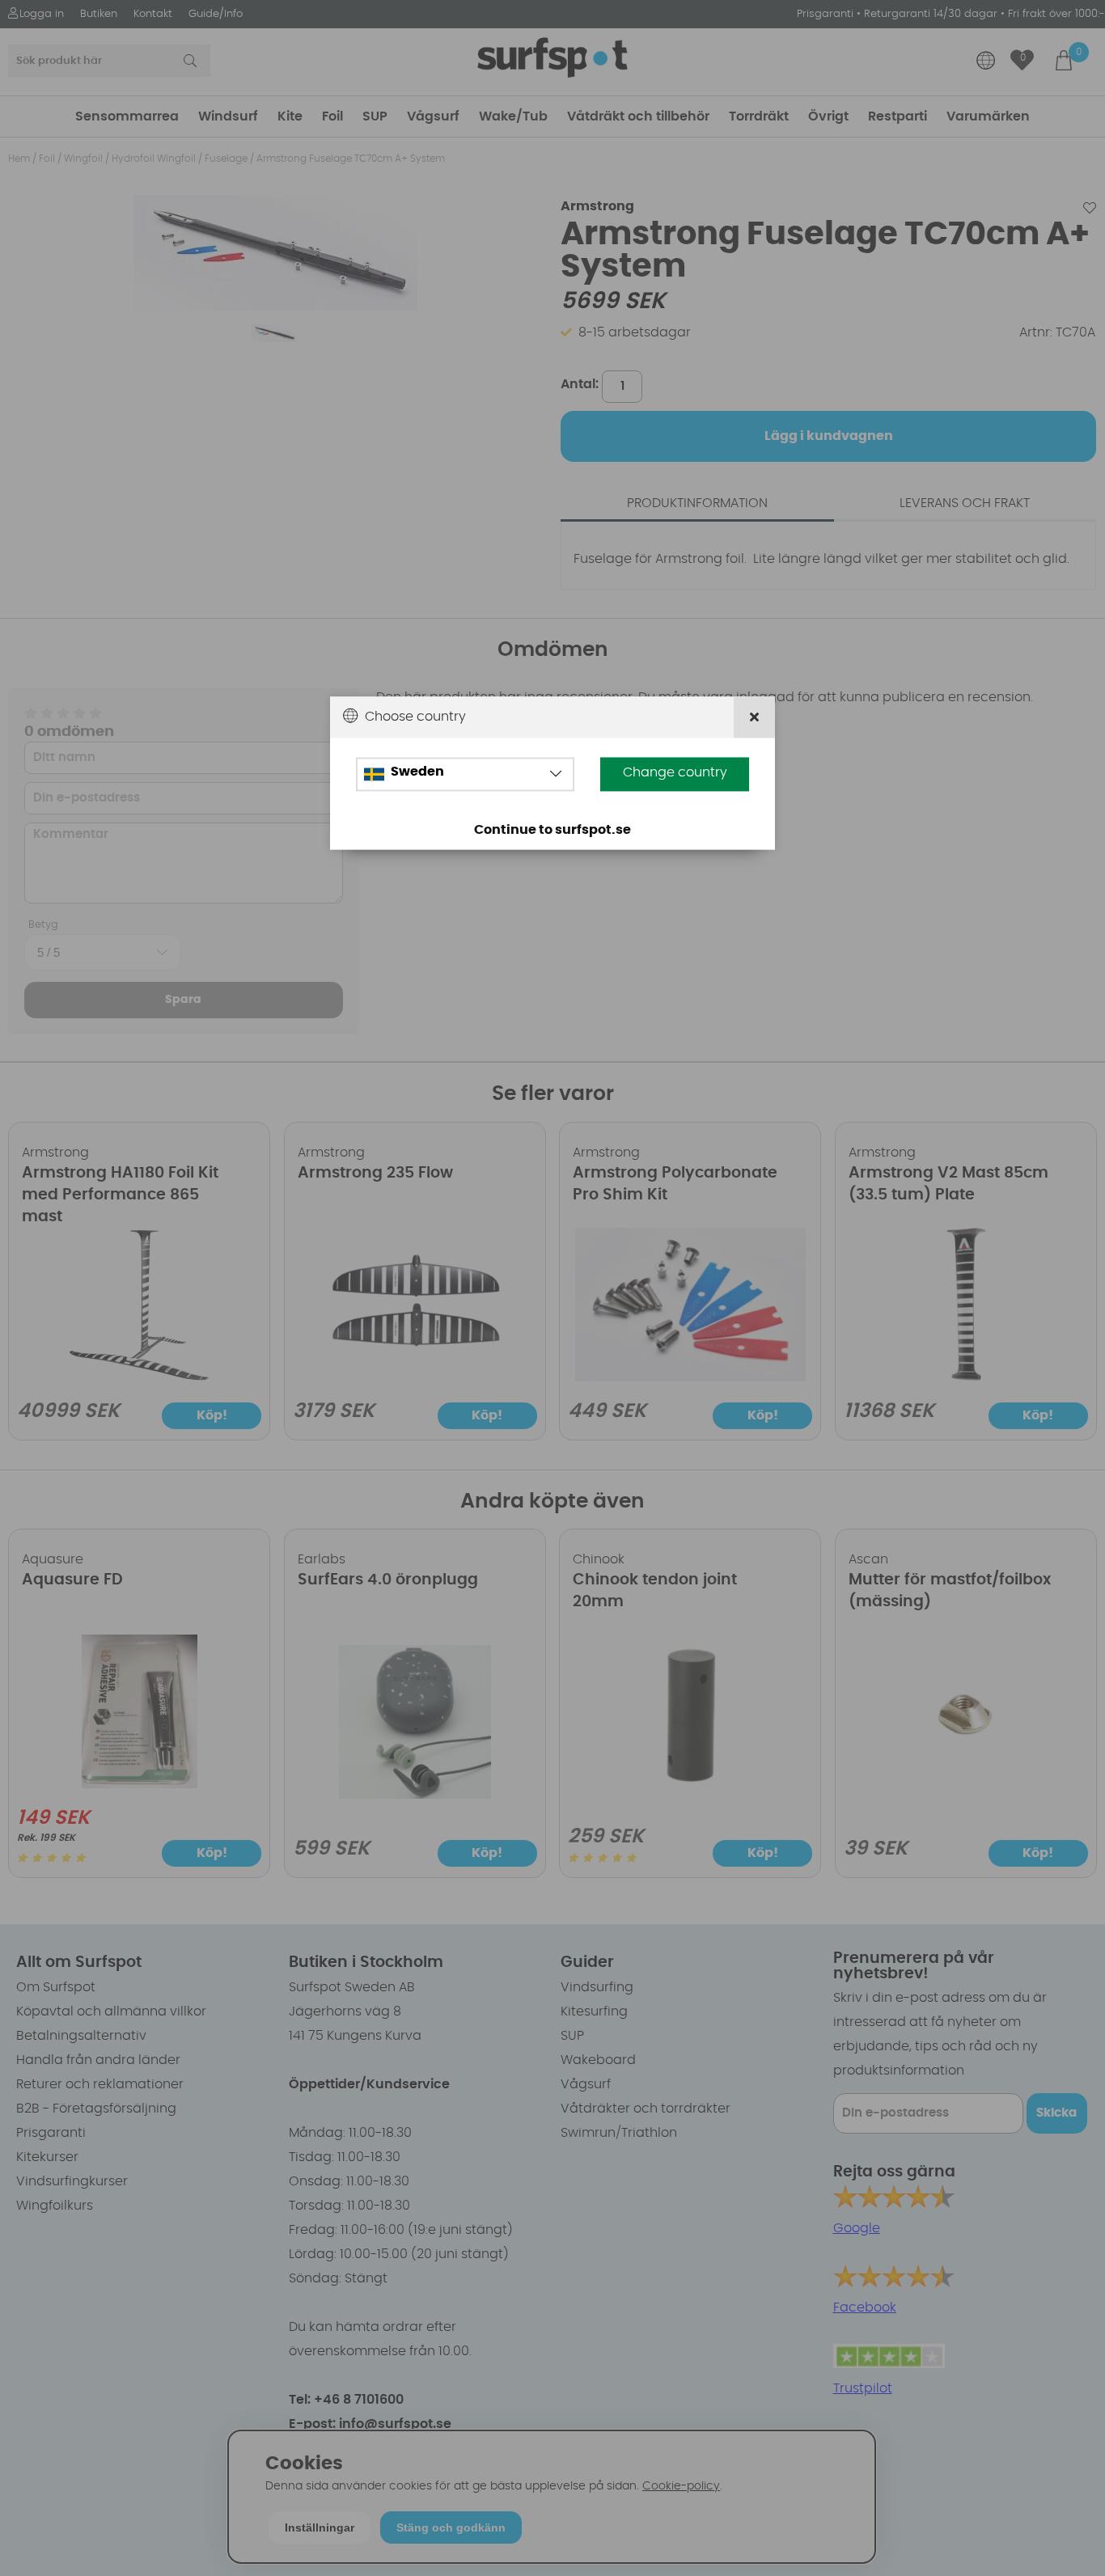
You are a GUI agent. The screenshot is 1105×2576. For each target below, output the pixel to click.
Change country (675, 772)
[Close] (754, 717)
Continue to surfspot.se (552, 830)
